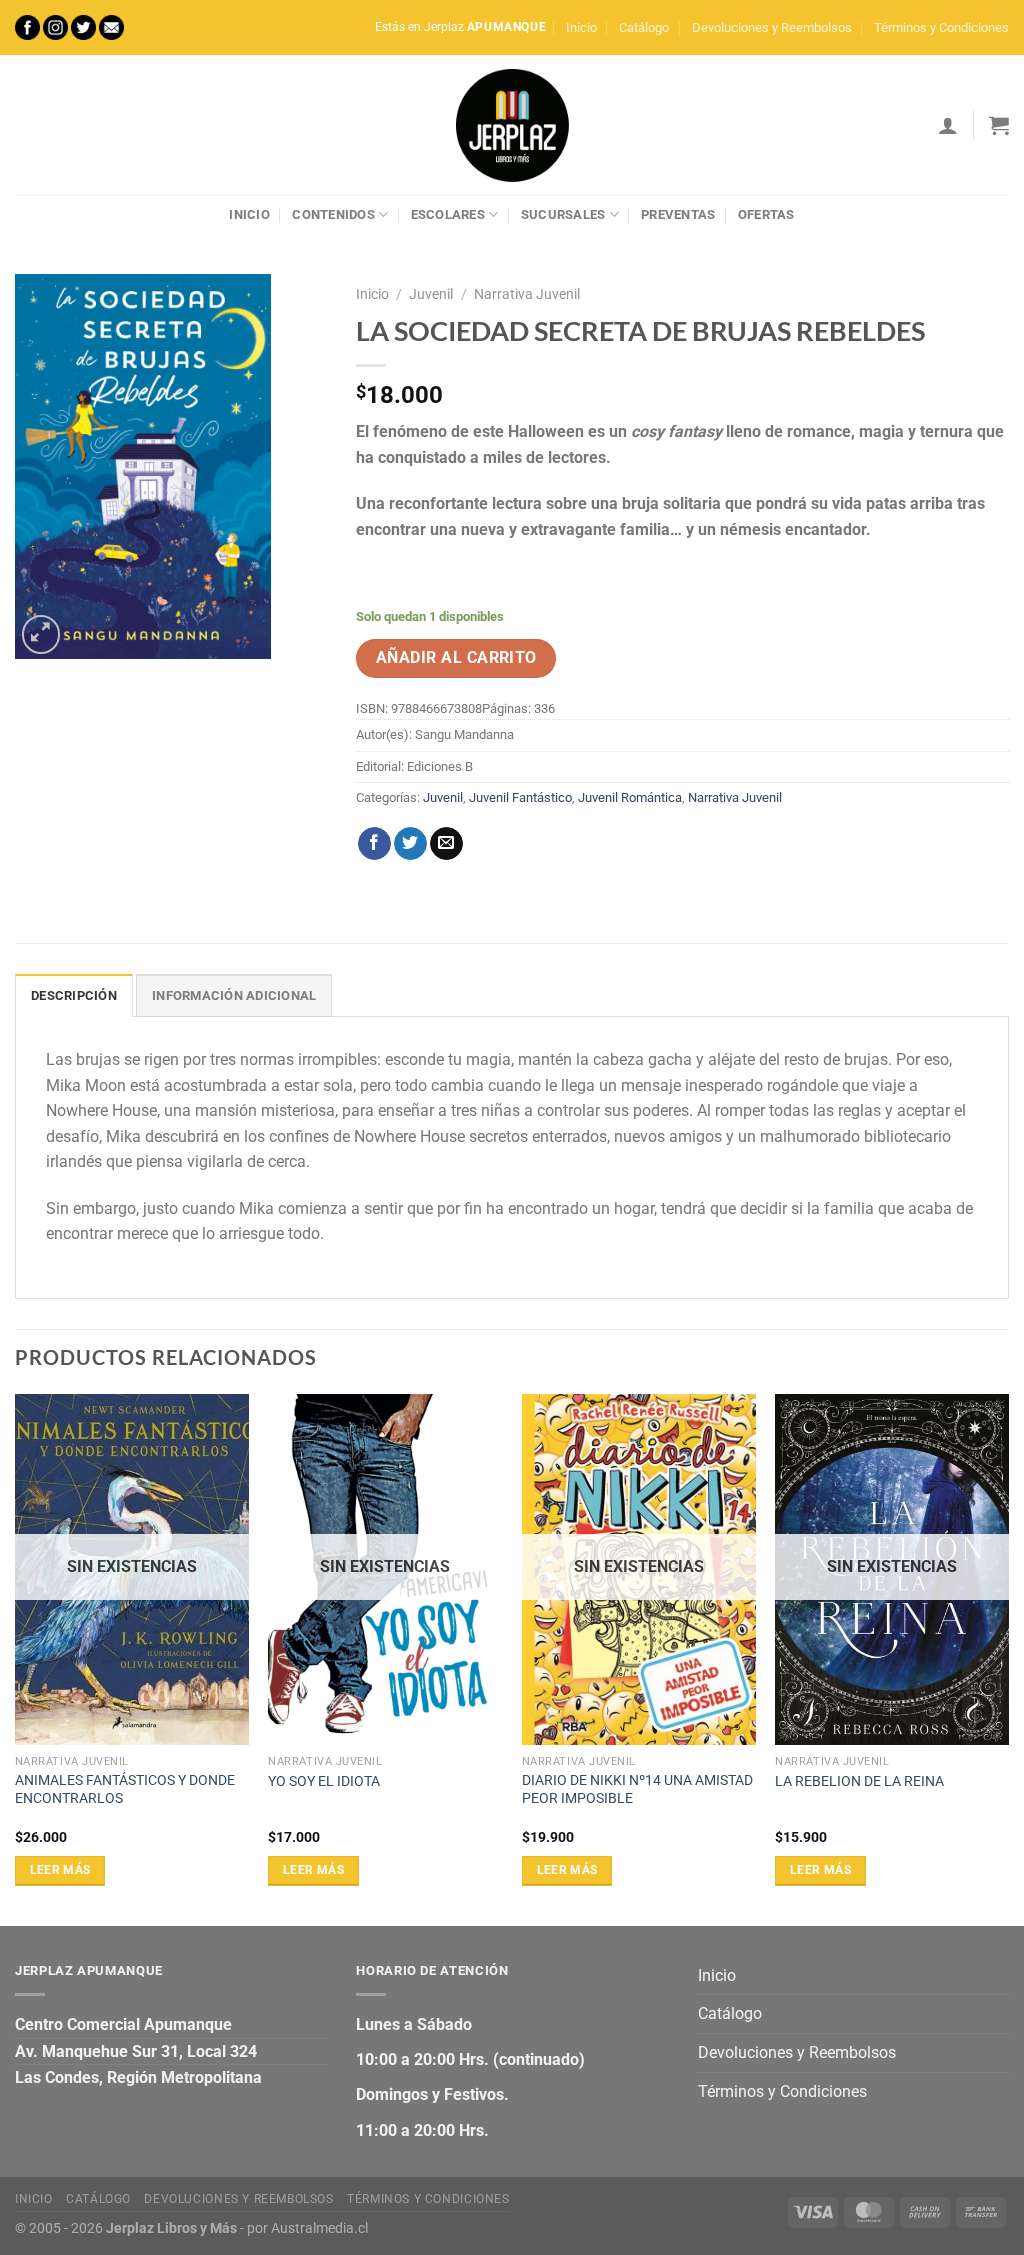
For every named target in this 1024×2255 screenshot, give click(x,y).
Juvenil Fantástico (520, 797)
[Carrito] (999, 125)
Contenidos (333, 214)
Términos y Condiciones (941, 27)
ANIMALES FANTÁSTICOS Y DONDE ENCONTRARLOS (125, 1790)
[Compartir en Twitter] (410, 844)
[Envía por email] (446, 844)
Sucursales (563, 214)
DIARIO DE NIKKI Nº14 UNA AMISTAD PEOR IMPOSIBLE (637, 1790)
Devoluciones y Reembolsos (772, 27)
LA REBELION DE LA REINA (859, 1781)
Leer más (60, 1870)
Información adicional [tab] (234, 995)
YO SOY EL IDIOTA (324, 1781)
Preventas (678, 214)
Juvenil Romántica (630, 797)
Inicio (581, 27)
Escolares (448, 214)
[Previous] (16, 1658)
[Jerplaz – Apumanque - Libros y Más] (512, 125)
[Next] (1008, 1658)
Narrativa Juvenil (527, 294)
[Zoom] (41, 634)
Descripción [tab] (74, 995)
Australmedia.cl (319, 2228)
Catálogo (644, 27)
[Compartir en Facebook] (374, 844)
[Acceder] (948, 125)
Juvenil (431, 294)
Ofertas (766, 214)
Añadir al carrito (456, 658)
